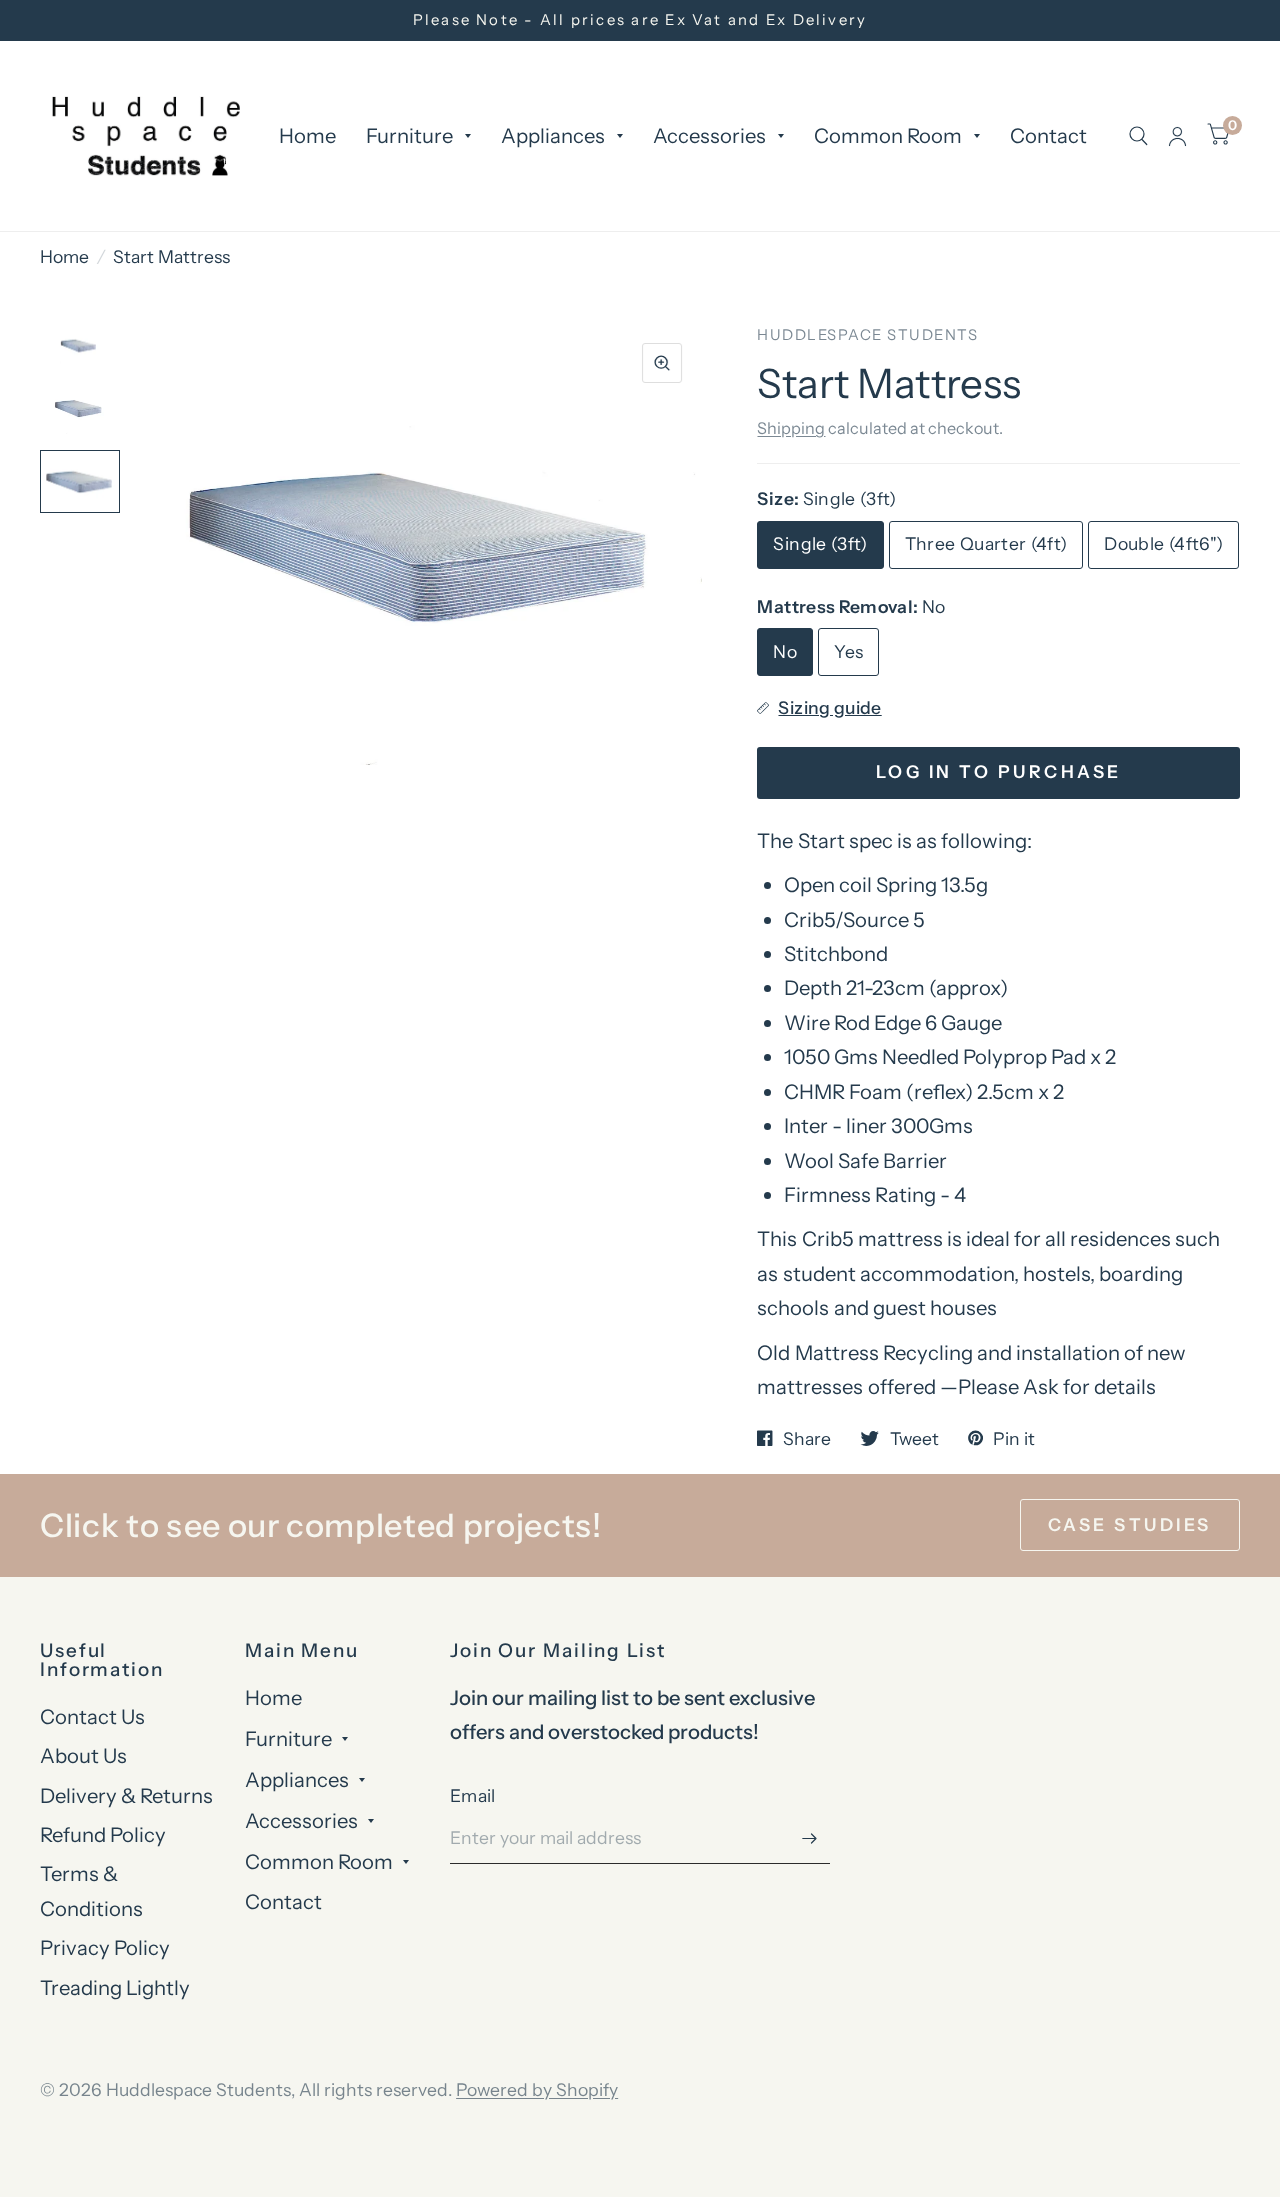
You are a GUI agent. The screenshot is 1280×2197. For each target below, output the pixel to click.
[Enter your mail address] (810, 1838)
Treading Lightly (115, 1987)
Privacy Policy (105, 1947)
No (785, 651)
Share (807, 1439)
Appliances (553, 135)
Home (307, 135)
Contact (1048, 135)
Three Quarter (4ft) (986, 543)
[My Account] (1177, 136)
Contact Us (92, 1716)
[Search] (1138, 136)
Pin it (1014, 1439)
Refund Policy (103, 1834)
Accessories (709, 135)
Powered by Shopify (537, 2089)
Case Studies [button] (1130, 1524)
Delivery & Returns (126, 1795)
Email (473, 1795)
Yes (848, 651)
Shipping (791, 428)
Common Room (888, 135)
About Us (83, 1755)
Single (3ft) (820, 543)
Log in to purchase (999, 771)
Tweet (914, 1439)
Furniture (409, 135)
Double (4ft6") (1163, 543)
